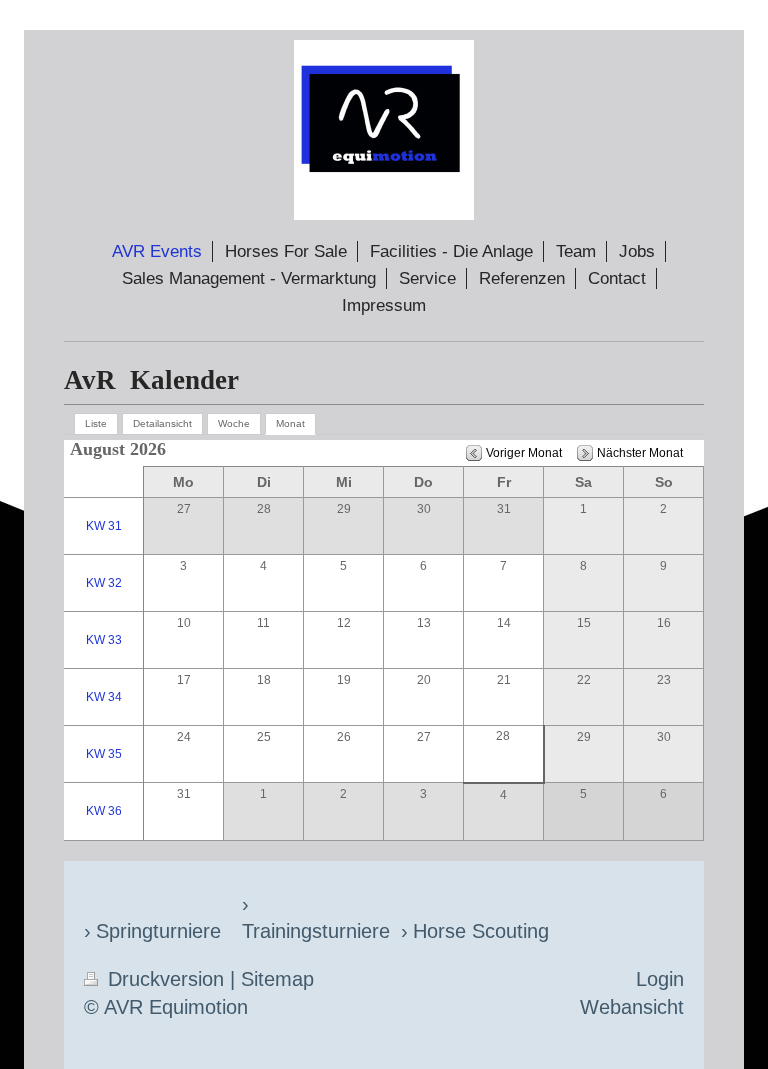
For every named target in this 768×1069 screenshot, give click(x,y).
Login (660, 979)
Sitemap (277, 979)
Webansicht (632, 1007)
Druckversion (166, 979)
